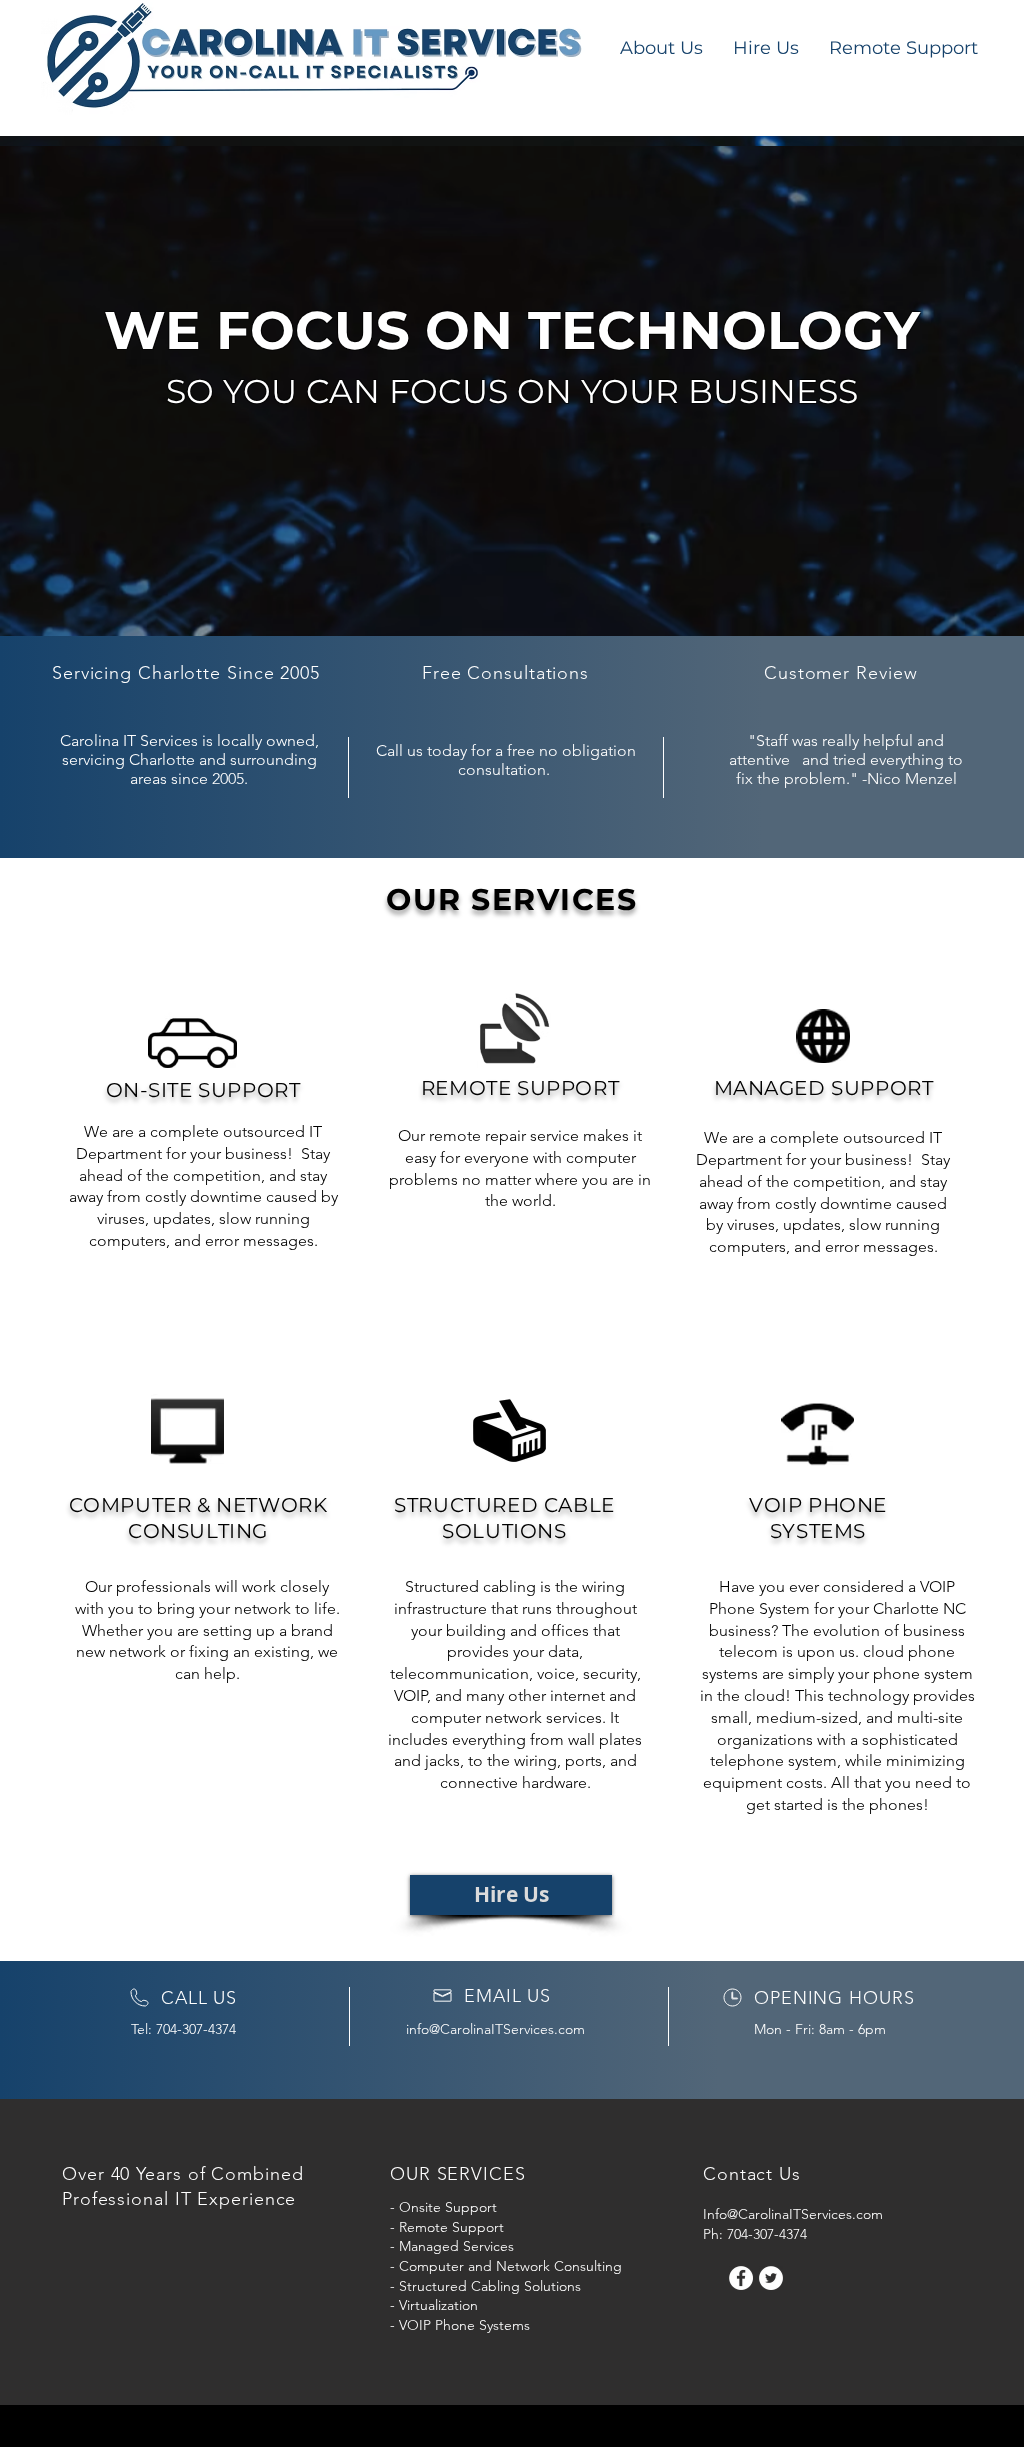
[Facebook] (741, 2278)
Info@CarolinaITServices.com (793, 2214)
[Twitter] (771, 2278)
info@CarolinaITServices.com (495, 2029)
